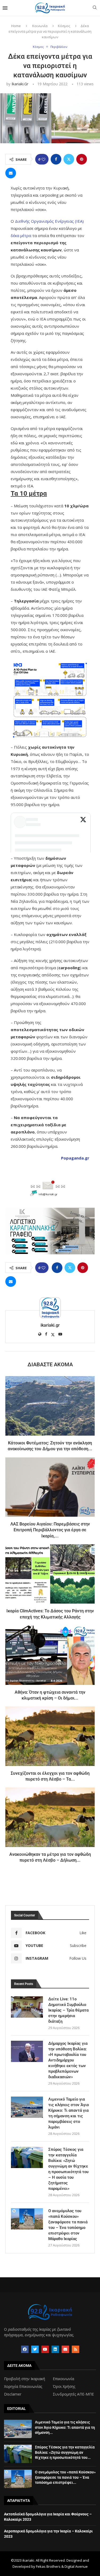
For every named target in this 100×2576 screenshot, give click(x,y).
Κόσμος (64, 26)
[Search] (95, 8)
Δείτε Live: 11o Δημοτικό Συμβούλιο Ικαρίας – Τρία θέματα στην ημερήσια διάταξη (68, 2010)
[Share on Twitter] (69, 159)
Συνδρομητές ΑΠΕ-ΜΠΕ (73, 2394)
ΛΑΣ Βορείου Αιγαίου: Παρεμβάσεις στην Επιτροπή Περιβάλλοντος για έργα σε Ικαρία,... (50, 1530)
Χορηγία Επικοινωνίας (23, 2387)
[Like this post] (43, 159)
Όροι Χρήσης (64, 2387)
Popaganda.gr (75, 1158)
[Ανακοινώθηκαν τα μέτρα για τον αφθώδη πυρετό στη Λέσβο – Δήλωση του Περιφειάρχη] (50, 1817)
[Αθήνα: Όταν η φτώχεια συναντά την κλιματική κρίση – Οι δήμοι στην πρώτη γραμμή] (50, 1655)
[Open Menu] (5, 8)
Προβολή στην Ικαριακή (25, 2379)
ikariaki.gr (20, 84)
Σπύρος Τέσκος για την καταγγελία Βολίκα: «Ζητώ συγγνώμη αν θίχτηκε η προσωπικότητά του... (65, 2452)
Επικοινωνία (63, 2379)
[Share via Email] (11, 173)
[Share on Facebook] (56, 159)
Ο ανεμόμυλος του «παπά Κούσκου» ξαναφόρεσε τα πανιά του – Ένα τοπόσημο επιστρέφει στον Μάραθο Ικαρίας (68, 2225)
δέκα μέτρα (21, 235)
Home (16, 26)
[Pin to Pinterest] (82, 159)
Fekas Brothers (48, 2566)
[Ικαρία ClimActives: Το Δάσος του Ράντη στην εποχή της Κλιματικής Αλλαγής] (50, 1574)
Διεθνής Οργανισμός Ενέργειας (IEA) (49, 221)
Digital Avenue (76, 2566)
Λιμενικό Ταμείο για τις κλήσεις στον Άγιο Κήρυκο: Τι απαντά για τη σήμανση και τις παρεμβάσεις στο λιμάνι (69, 2113)
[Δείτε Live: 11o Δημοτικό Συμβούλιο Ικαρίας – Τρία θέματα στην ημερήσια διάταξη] (27, 2007)
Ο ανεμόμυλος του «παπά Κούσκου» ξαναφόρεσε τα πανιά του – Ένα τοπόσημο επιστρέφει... (65, 2477)
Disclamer (13, 2394)
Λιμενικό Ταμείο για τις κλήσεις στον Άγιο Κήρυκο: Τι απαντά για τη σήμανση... (65, 2427)
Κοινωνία (40, 26)
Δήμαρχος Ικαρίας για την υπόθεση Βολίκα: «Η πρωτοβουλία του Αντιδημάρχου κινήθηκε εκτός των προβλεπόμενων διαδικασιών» (68, 2060)
